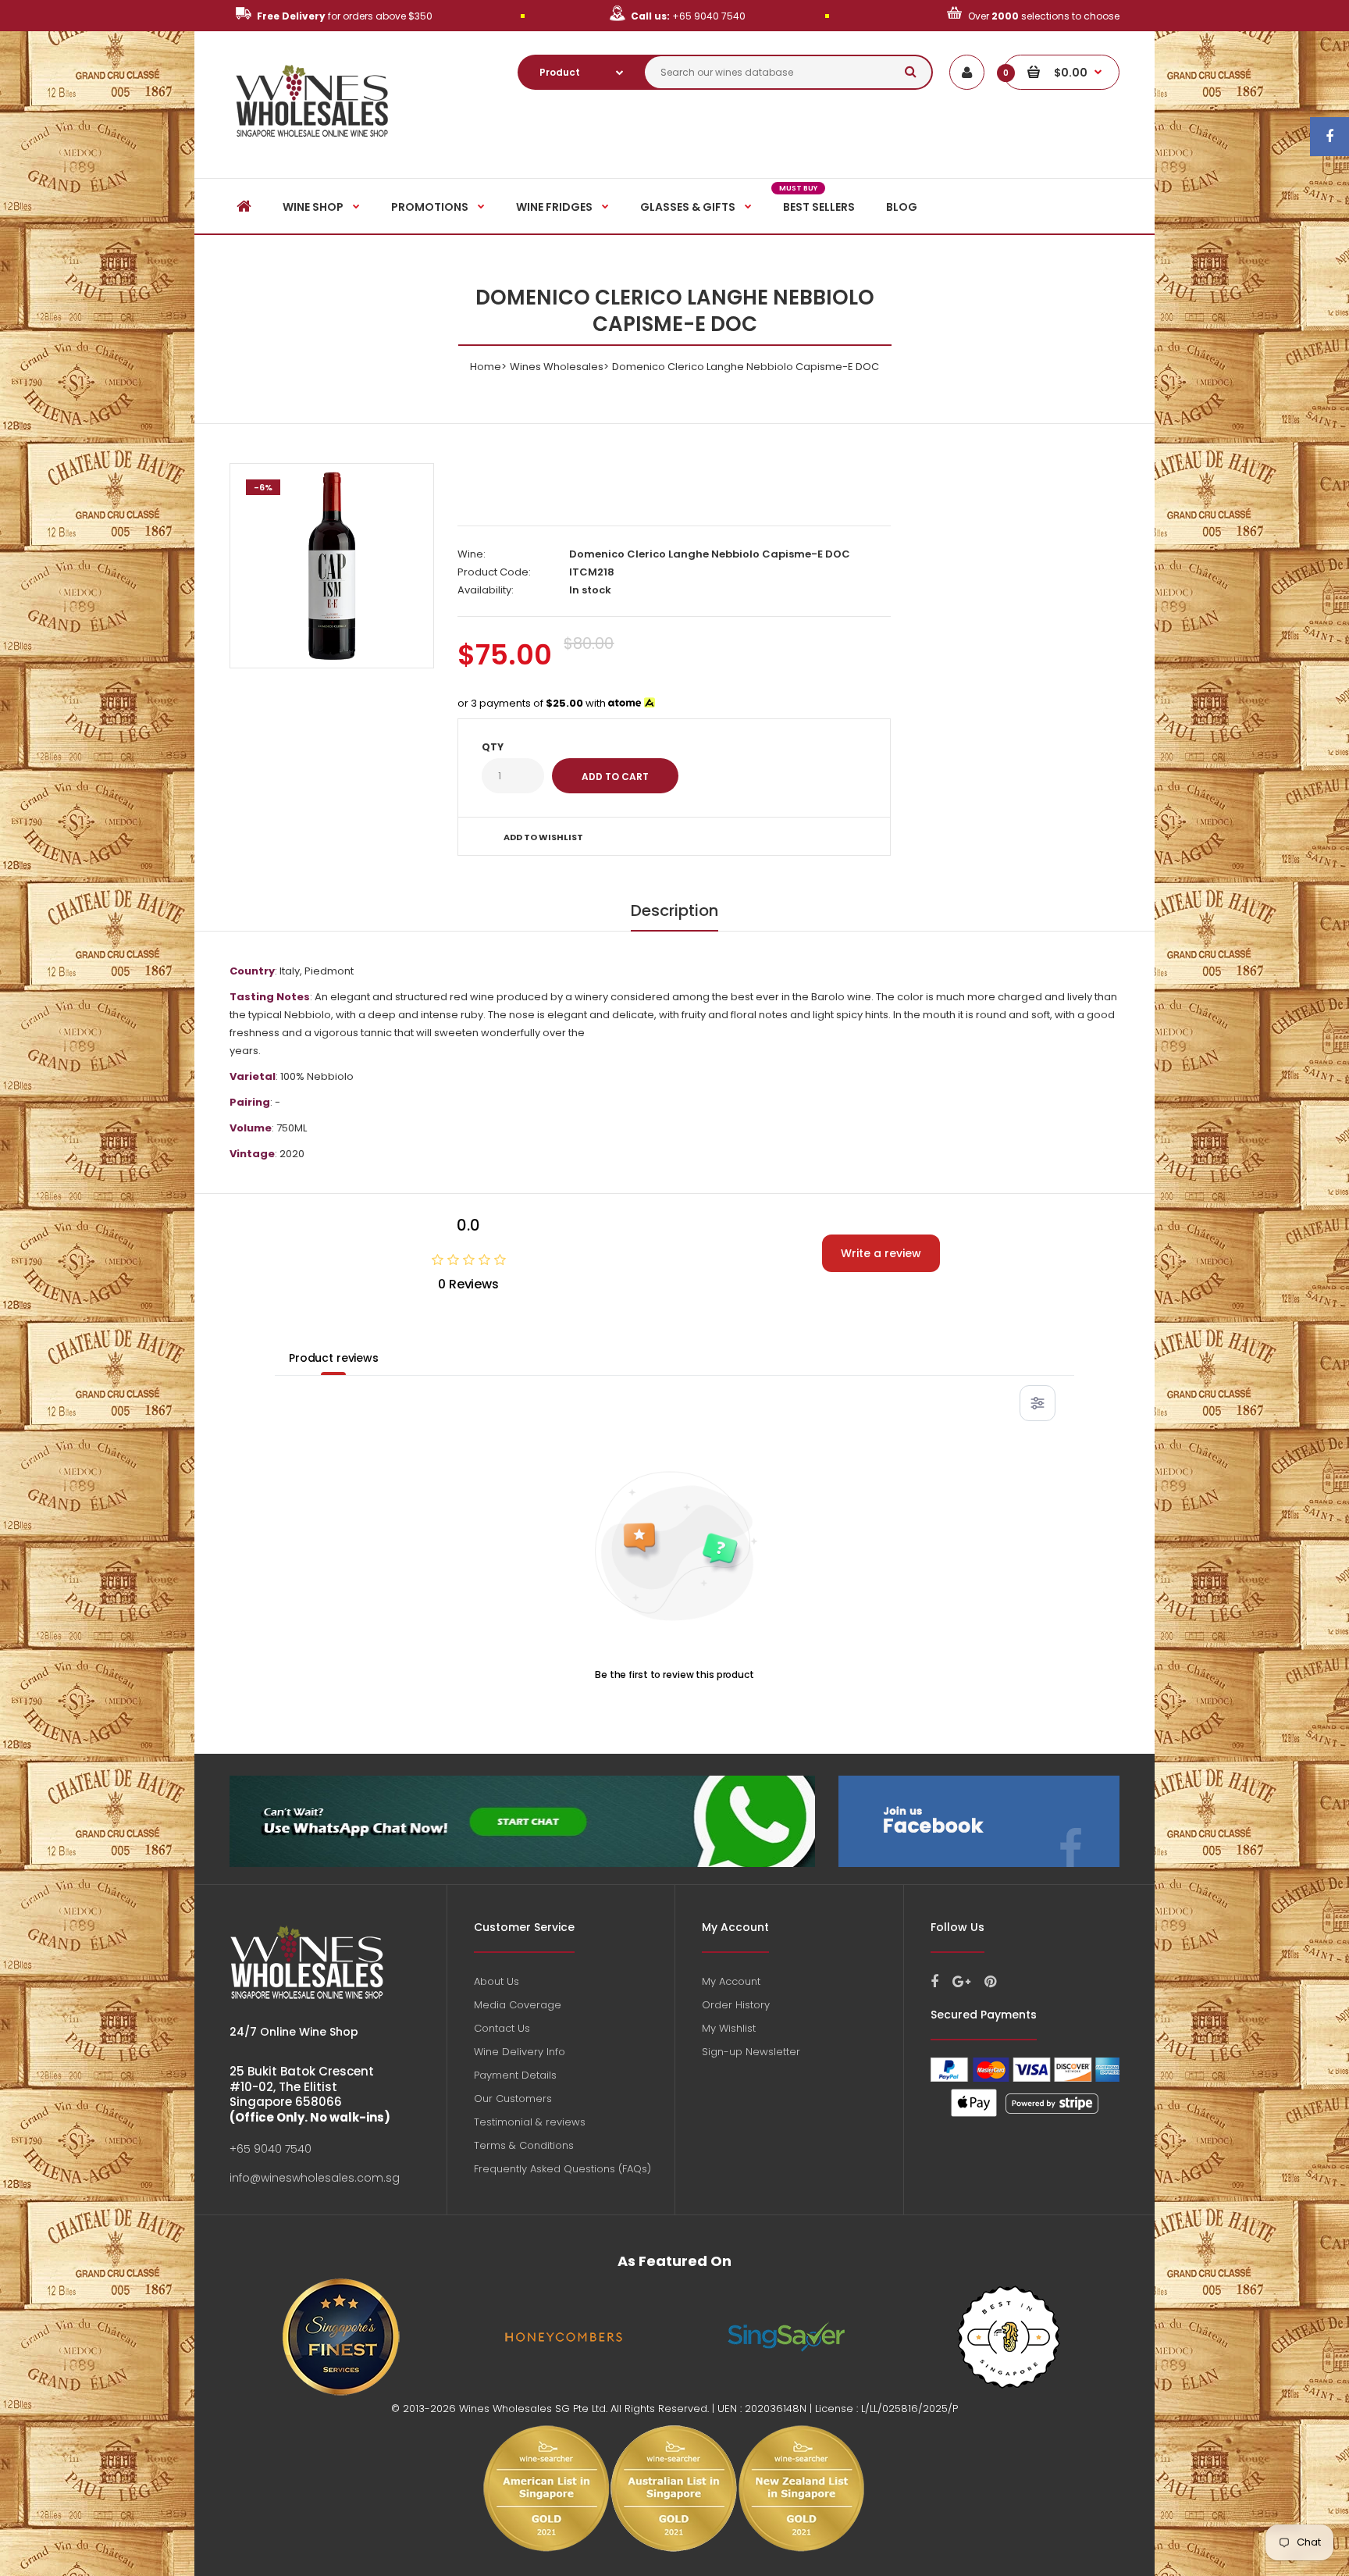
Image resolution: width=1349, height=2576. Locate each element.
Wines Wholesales (557, 367)
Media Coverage (518, 2005)
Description (674, 910)
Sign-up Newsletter (751, 2052)
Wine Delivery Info (520, 2052)
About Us (497, 1981)
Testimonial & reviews (530, 2122)
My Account (731, 1981)
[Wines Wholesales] (313, 146)
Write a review (881, 1253)
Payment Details (515, 2075)
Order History (736, 2005)
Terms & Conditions (524, 2145)
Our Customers (513, 2099)
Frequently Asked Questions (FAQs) (562, 2169)
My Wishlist (729, 2028)
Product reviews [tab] (334, 1358)
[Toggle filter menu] (1038, 1403)
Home (486, 367)
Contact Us (502, 2028)
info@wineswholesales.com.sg (315, 2178)
